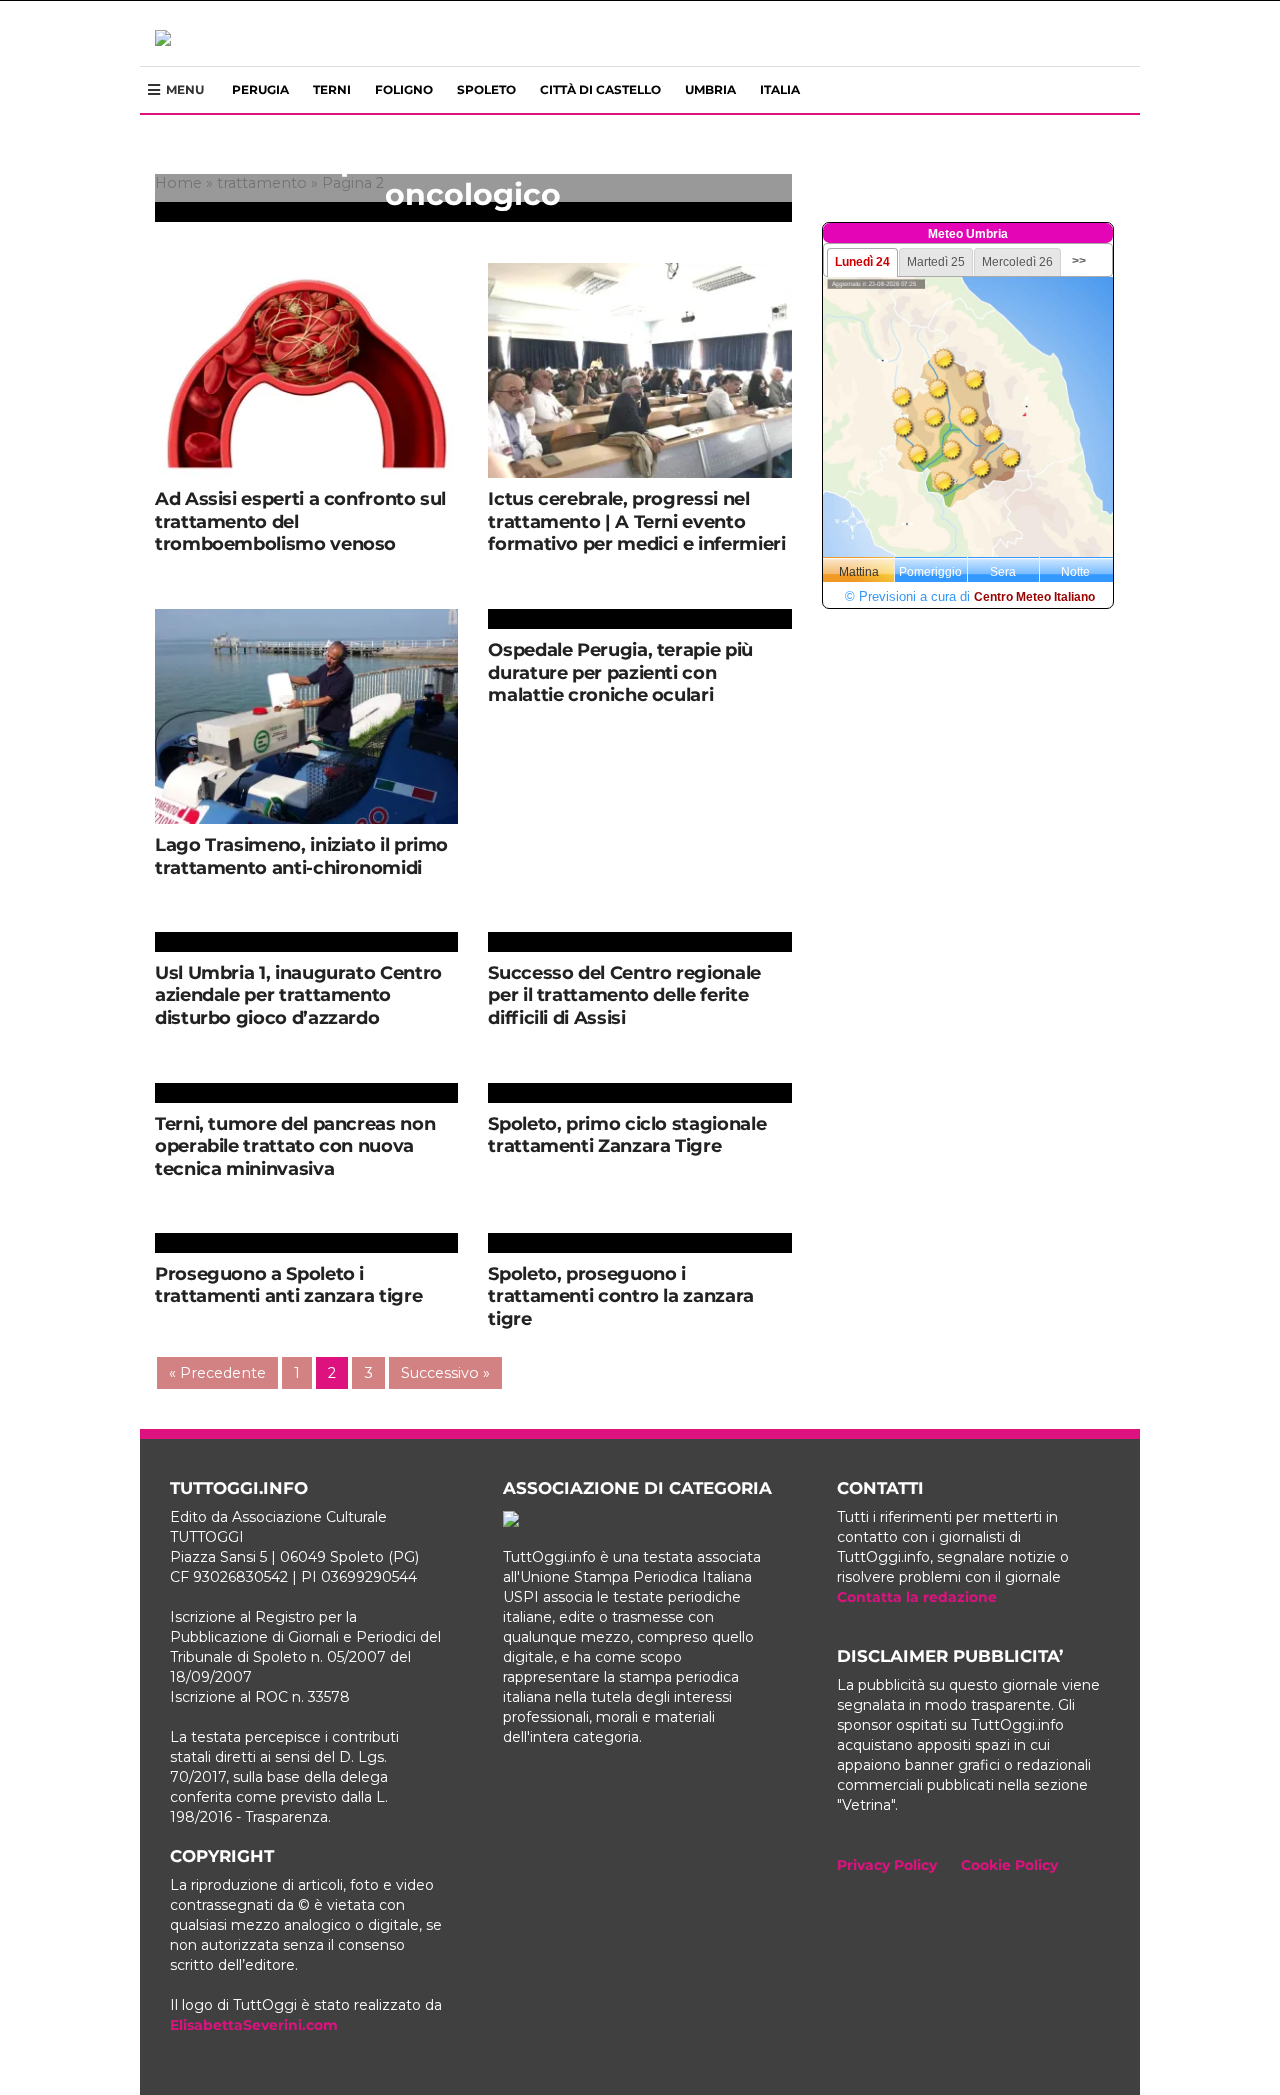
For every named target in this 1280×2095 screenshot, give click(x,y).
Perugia (260, 89)
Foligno (404, 89)
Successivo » (445, 1373)
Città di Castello (600, 89)
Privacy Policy (887, 1865)
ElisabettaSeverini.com (254, 2025)
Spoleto (486, 89)
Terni (332, 89)
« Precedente (217, 1373)
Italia (780, 89)
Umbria (710, 89)
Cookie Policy (1009, 1865)
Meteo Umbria (968, 234)
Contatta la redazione (917, 1597)
